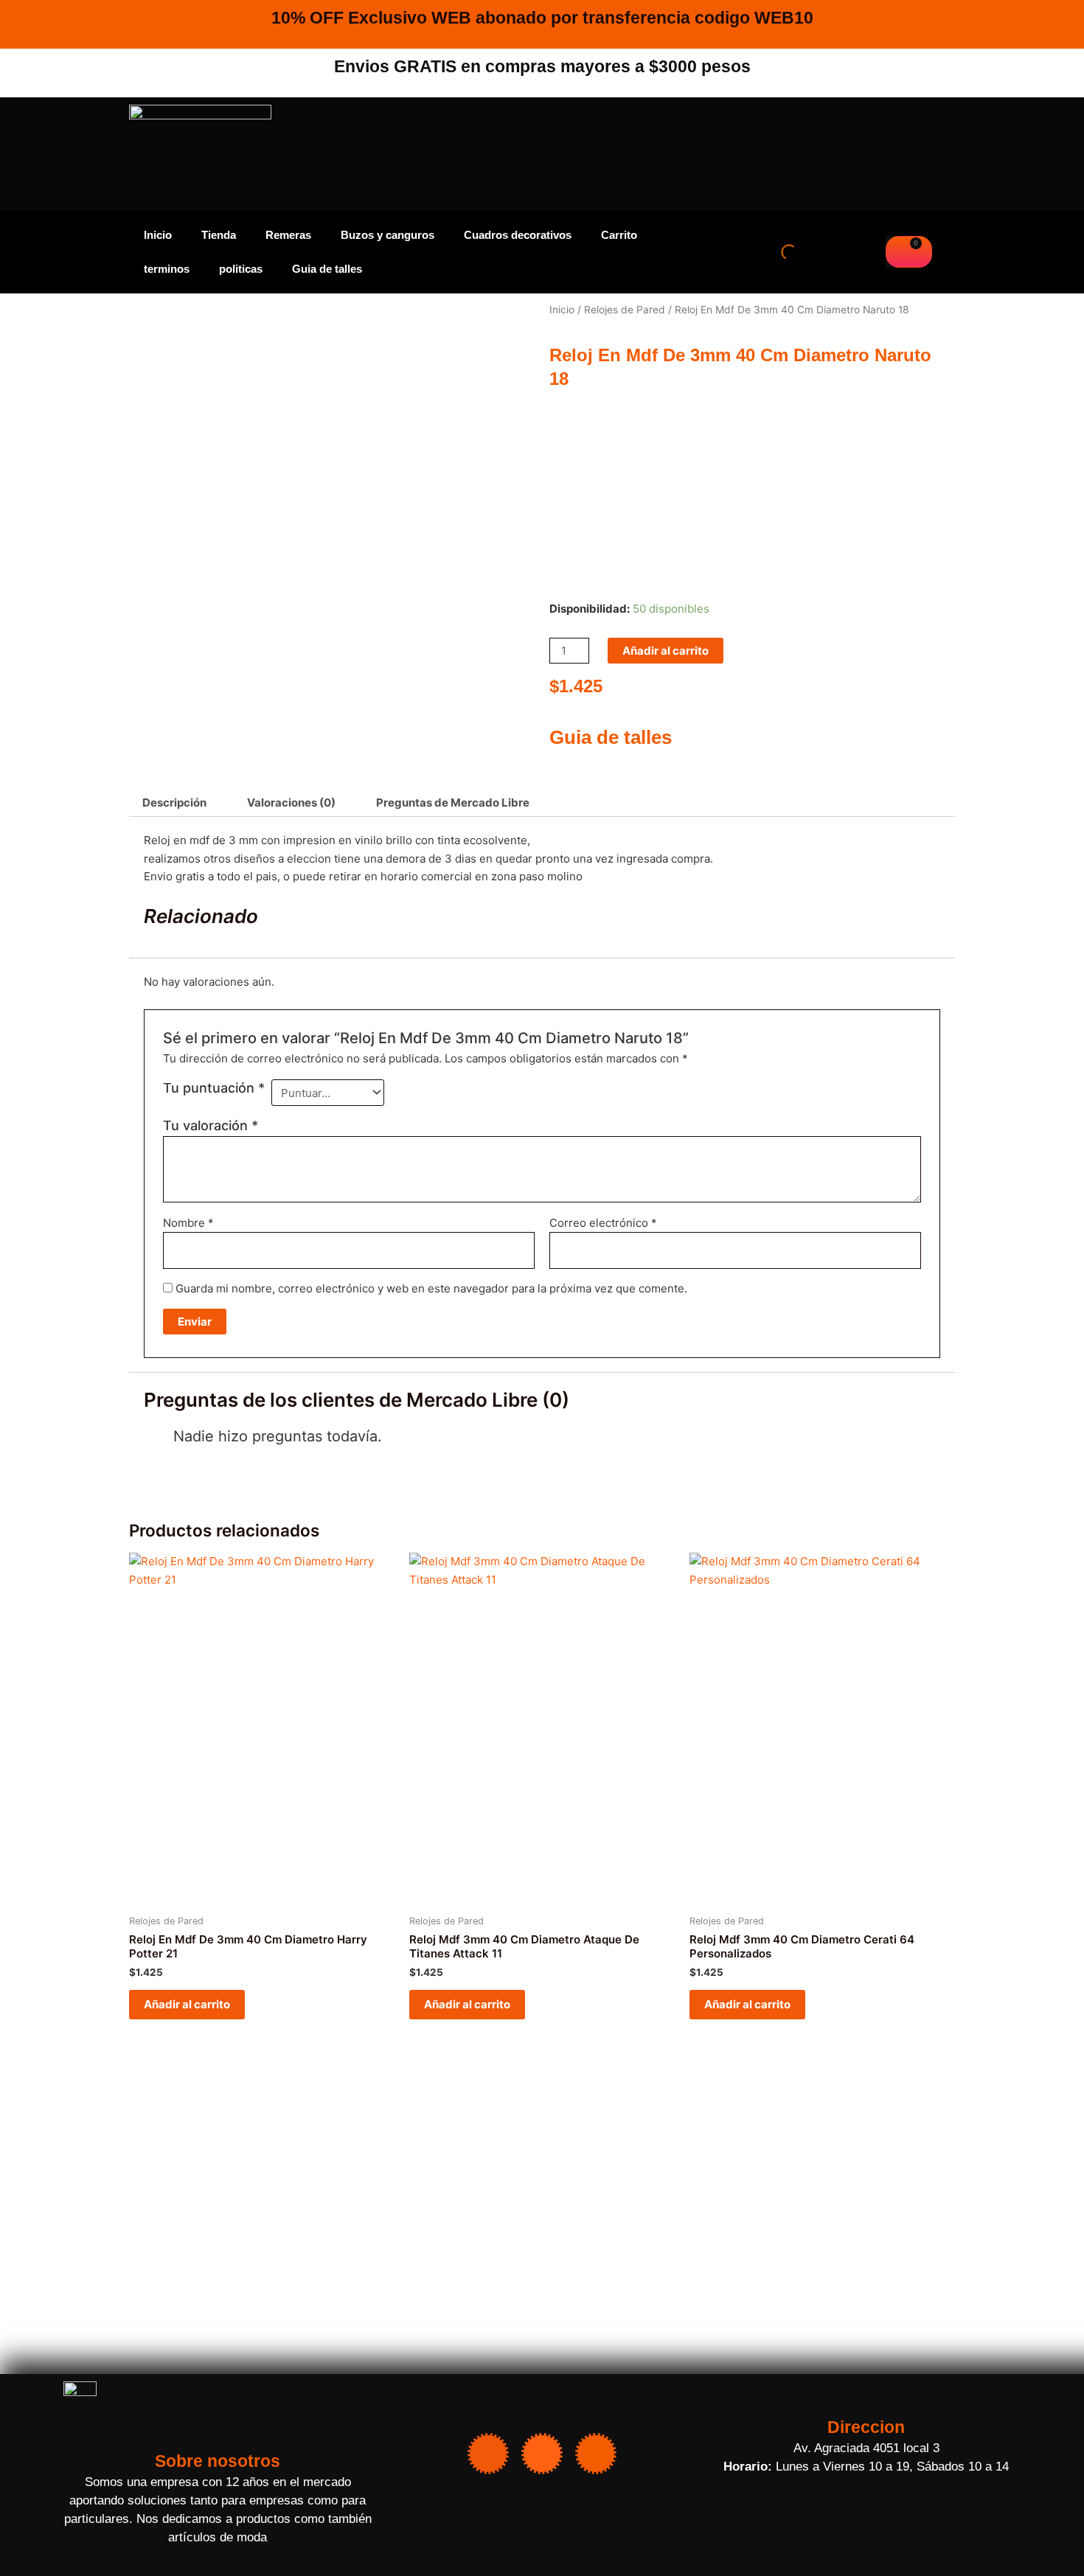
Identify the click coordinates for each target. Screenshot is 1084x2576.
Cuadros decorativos (518, 235)
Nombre (188, 1223)
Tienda (219, 235)
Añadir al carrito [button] (187, 2004)
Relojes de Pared (625, 310)
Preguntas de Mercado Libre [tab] (453, 803)
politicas (241, 269)
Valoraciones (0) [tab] (291, 803)
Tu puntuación (214, 1088)
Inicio (158, 235)
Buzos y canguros (388, 235)
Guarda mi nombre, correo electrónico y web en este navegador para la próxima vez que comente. (431, 1288)
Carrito (619, 235)
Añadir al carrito (666, 651)
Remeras (288, 235)
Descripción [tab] (174, 803)
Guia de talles (327, 269)
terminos (167, 269)
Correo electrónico (603, 1223)
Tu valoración (211, 1125)
